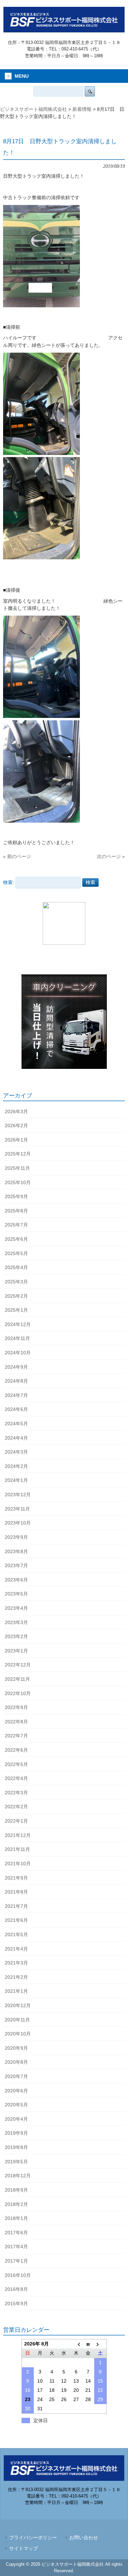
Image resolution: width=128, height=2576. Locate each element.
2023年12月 (18, 1495)
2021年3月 (16, 1963)
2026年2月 (16, 1125)
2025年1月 (16, 1310)
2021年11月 (17, 1849)
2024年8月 (16, 1381)
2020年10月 (18, 2034)
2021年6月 (16, 1920)
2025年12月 (18, 1154)
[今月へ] (88, 2344)
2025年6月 (16, 1239)
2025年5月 (16, 1253)
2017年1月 (16, 2261)
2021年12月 (18, 1835)
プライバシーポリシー (33, 2538)
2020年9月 (16, 2048)
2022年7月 (16, 1736)
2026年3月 (16, 1112)
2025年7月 (16, 1225)
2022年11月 (17, 1679)
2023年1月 (16, 1651)
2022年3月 (16, 1793)
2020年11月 (17, 2020)
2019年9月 (16, 2133)
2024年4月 (16, 1438)
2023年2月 (16, 1636)
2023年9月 (16, 1537)
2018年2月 (16, 2204)
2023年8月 (16, 1551)
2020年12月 (18, 2005)
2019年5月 (16, 2162)
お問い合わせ (84, 2538)
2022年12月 (18, 1665)
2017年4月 (16, 2247)
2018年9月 (16, 2190)
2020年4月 (16, 2119)
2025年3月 (16, 1282)
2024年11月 (17, 1338)
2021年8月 (16, 1892)
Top (122, 2570)
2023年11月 (17, 1509)
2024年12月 (18, 1324)
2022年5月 (16, 1764)
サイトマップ (24, 2549)
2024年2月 (16, 1466)
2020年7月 (16, 2076)
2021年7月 (16, 1906)
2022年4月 (16, 1778)
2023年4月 (16, 1608)
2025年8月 (16, 1211)
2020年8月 (16, 2062)
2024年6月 (16, 1409)
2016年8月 (16, 2289)
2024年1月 (16, 1480)
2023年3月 (16, 1622)
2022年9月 (16, 1707)
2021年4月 (16, 1949)
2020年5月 (16, 2105)
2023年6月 (16, 1580)
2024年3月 (16, 1452)
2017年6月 (16, 2233)
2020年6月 (16, 2091)
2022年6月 (16, 1750)
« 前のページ (17, 856)
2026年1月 (16, 1140)
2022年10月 (18, 1693)
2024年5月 (16, 1424)
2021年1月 (16, 1991)
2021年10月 (18, 1864)
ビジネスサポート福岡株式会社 (33, 109)
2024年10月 (18, 1353)
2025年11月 (17, 1168)
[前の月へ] (76, 2344)
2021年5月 (16, 1934)
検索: (9, 882)
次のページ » (111, 856)
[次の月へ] (100, 2344)
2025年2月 (16, 1296)
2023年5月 (16, 1594)
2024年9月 (16, 1367)
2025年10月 (18, 1182)
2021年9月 (16, 1878)
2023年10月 (18, 1523)
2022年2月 (16, 1807)
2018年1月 (16, 2218)
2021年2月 (16, 1977)
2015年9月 (16, 2303)
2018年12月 (18, 2176)
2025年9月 (16, 1196)
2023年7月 (16, 1565)
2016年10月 (18, 2275)
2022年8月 (16, 1722)
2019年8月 (16, 2147)
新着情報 (82, 109)
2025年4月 (16, 1267)
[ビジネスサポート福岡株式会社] (64, 30)
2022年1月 (16, 1821)
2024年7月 (16, 1395)
